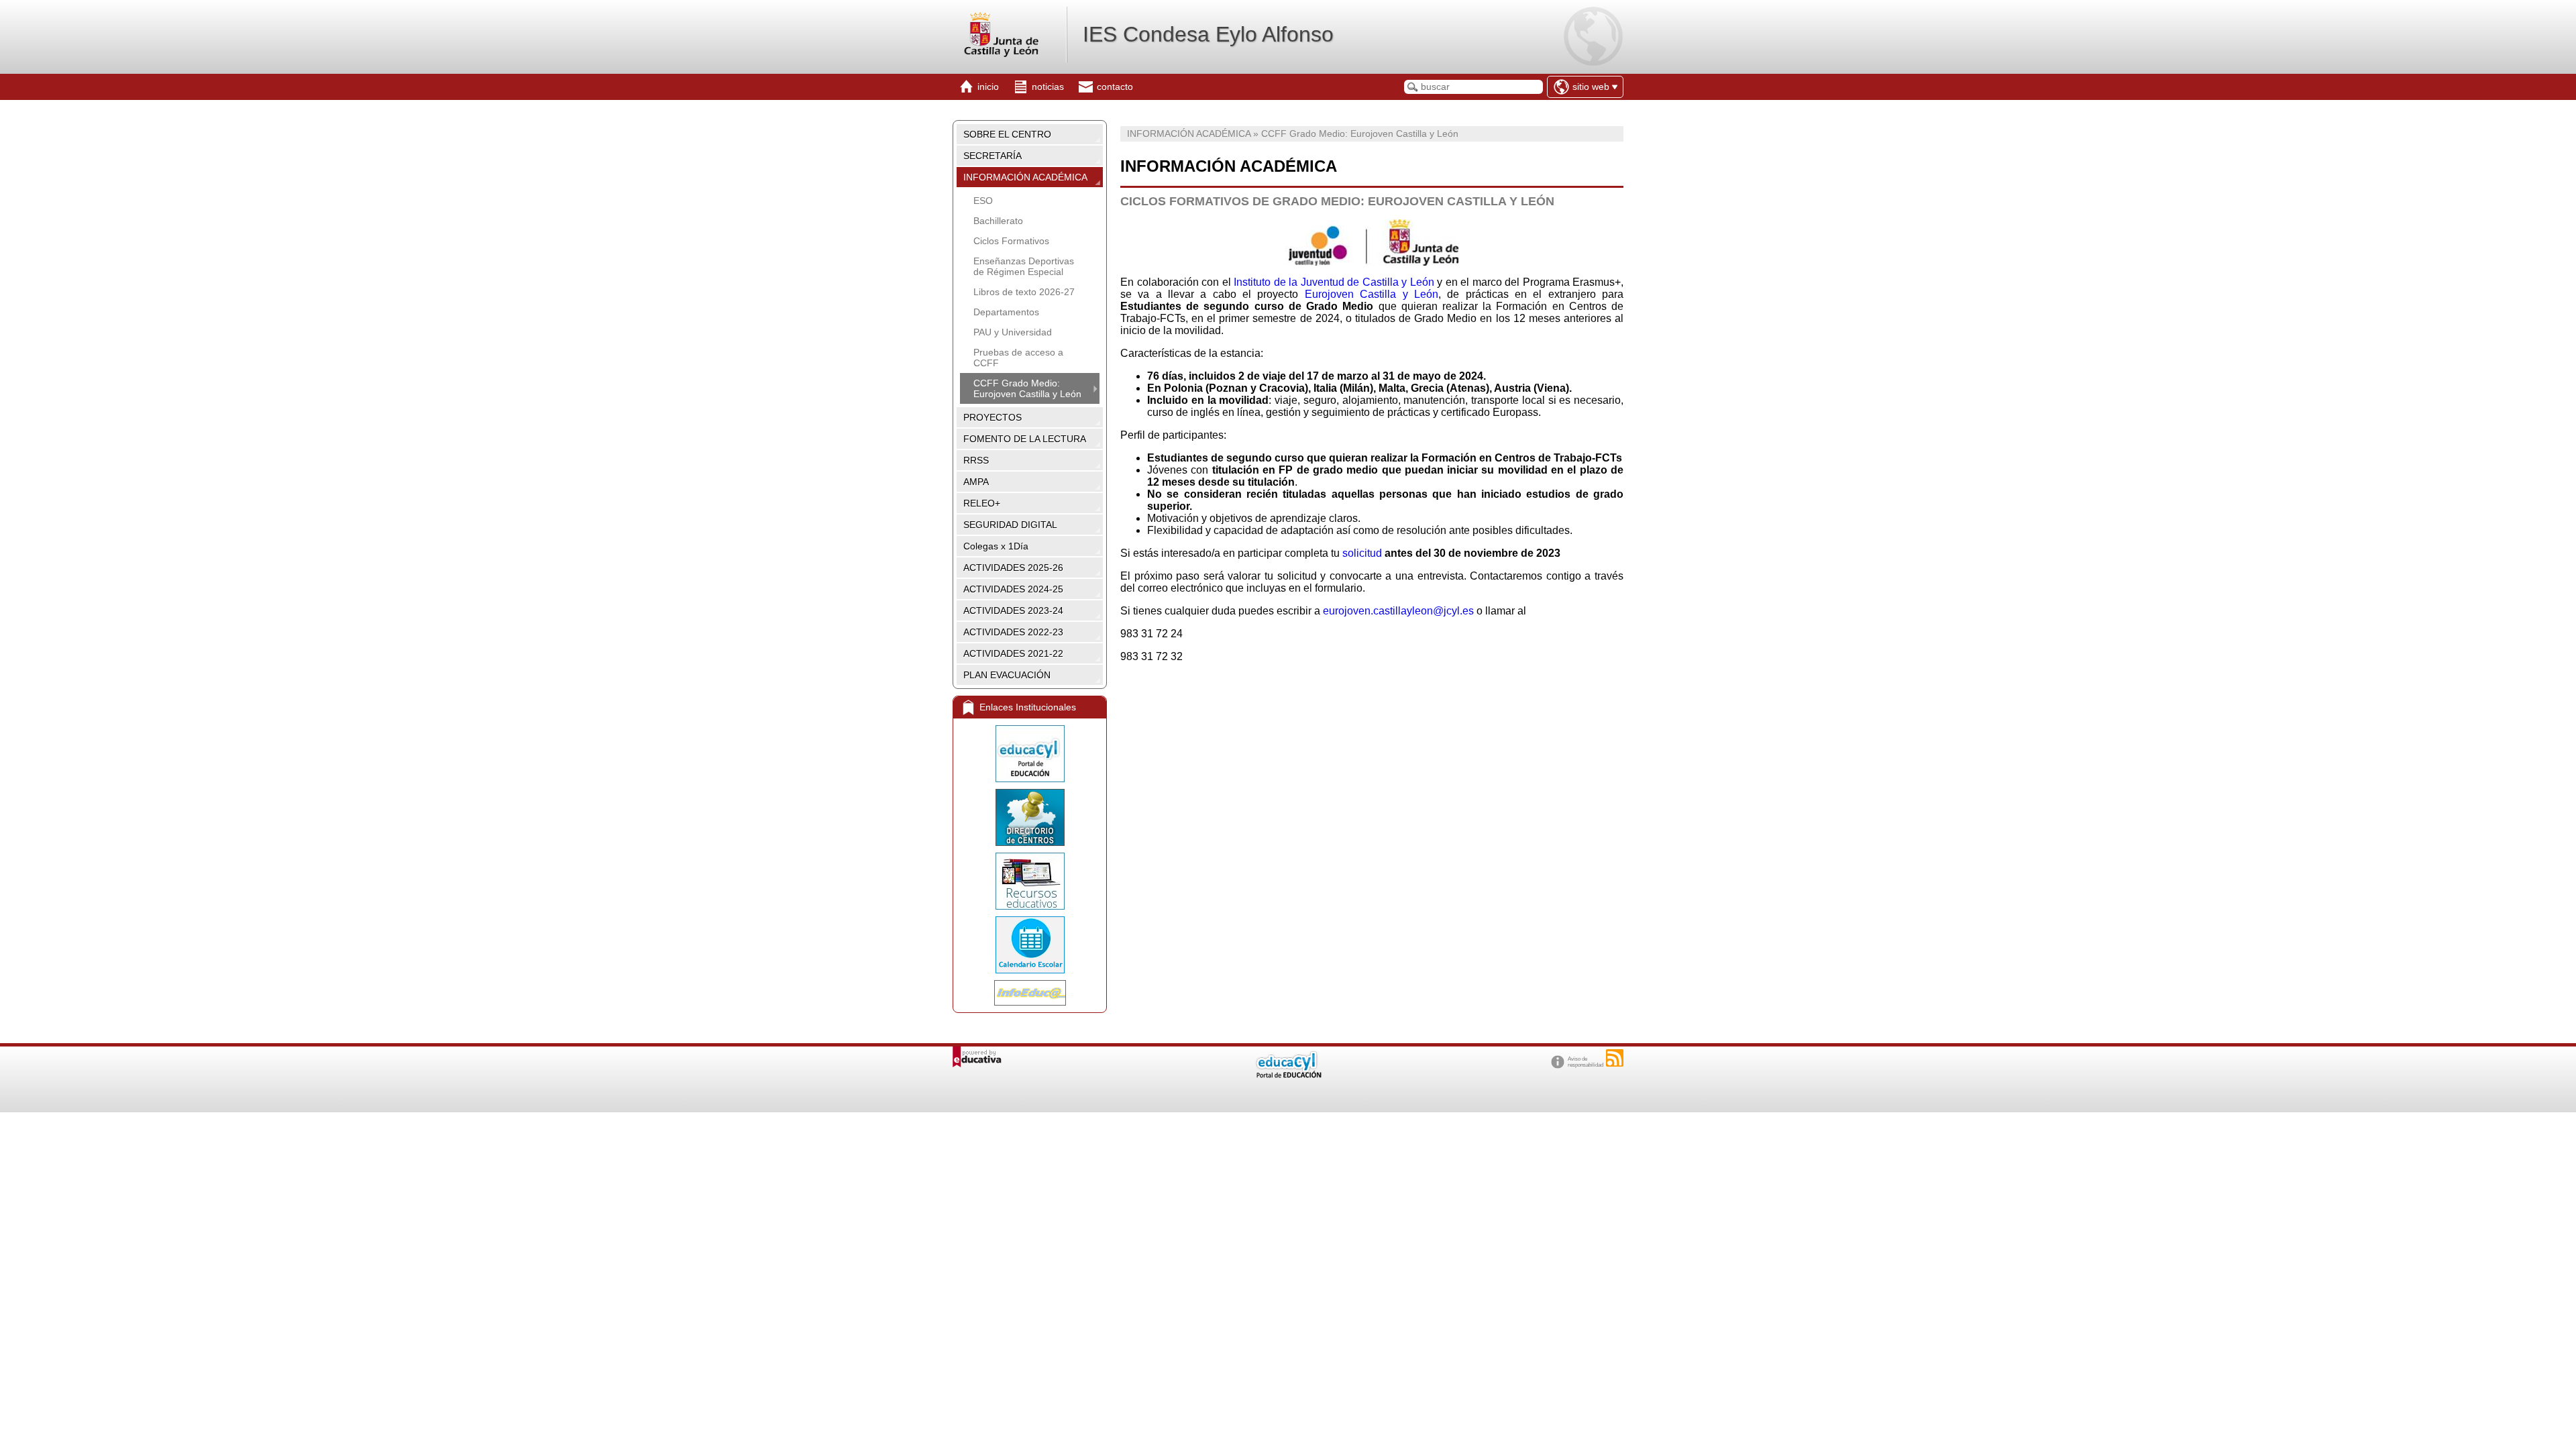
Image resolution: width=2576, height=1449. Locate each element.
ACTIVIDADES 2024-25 (1013, 589)
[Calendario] (1030, 945)
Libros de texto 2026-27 (1024, 292)
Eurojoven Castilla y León (1372, 294)
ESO (983, 201)
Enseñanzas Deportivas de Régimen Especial (1024, 266)
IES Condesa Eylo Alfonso (1208, 34)
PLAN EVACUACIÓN (1007, 675)
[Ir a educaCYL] (1288, 1075)
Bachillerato (998, 221)
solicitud (1363, 553)
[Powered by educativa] (977, 1057)
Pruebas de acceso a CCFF (1018, 358)
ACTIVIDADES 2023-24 (1013, 610)
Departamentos (1006, 312)
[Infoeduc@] (1030, 993)
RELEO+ (982, 503)
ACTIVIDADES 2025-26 (1013, 568)
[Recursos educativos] (1030, 881)
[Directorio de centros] (1030, 817)
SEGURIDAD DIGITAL (1010, 525)
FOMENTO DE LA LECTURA (1025, 439)
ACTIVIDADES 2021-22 (1013, 653)
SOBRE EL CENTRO (1007, 134)
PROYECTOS (992, 417)
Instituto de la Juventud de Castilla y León (1334, 282)
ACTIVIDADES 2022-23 (1013, 632)
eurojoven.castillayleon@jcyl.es (1398, 611)
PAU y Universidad (1013, 332)
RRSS (976, 460)
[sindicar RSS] (1615, 1058)
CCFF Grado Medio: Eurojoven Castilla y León (1027, 388)
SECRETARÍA (992, 156)
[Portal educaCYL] (1030, 754)
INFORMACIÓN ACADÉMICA (1025, 177)
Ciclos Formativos (1011, 241)
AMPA (976, 482)
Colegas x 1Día (996, 546)
